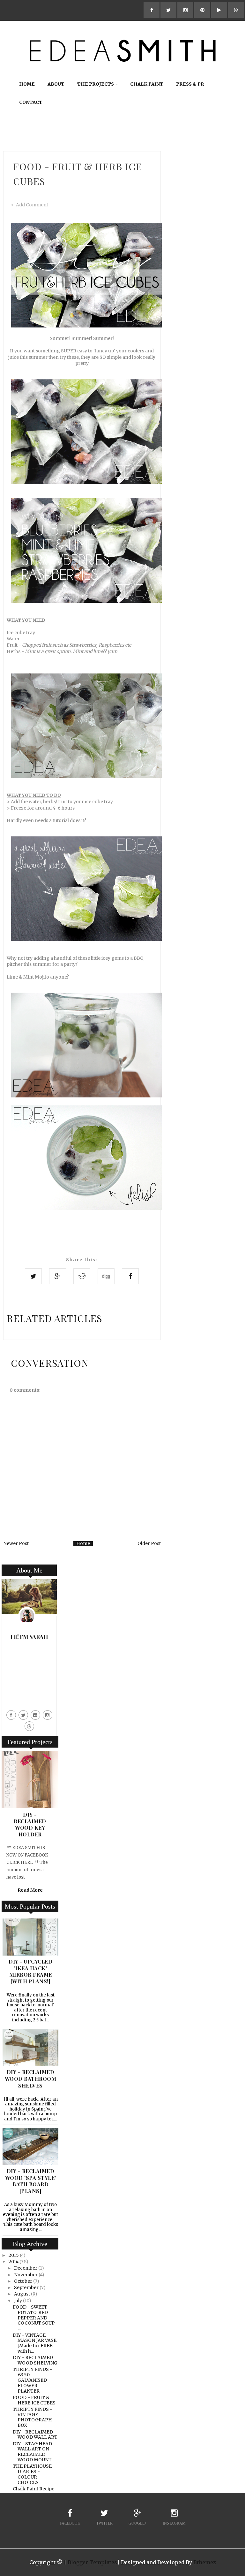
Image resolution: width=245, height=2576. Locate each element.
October (23, 2281)
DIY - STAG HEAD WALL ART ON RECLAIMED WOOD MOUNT (32, 2452)
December (26, 2268)
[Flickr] (35, 1715)
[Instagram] (48, 1715)
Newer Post (16, 1543)
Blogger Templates (92, 2562)
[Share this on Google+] (58, 1276)
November (26, 2275)
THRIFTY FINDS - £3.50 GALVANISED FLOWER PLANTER (33, 2380)
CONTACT (31, 102)
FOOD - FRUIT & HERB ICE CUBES (34, 2400)
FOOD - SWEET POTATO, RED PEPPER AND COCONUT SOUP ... (34, 2318)
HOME (27, 84)
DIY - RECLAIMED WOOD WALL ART (35, 2435)
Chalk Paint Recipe (33, 2489)
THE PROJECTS (96, 84)
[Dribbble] (29, 1726)
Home (83, 1543)
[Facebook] (11, 1715)
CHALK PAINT (147, 84)
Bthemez (205, 2562)
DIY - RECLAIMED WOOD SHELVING (35, 2360)
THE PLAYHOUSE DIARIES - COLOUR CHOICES (32, 2474)
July (18, 2301)
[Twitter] (23, 1715)
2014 (14, 2262)
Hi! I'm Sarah (29, 1637)
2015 (14, 2255)
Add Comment (32, 205)
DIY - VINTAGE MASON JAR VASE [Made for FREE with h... (35, 2343)
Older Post (149, 1543)
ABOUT (56, 84)
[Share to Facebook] (130, 1276)
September (26, 2288)
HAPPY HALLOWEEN (30, 1818)
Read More (30, 1847)
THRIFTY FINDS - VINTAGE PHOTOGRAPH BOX (33, 2417)
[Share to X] (33, 1276)
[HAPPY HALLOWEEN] (30, 1806)
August (22, 2294)
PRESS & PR (190, 84)
